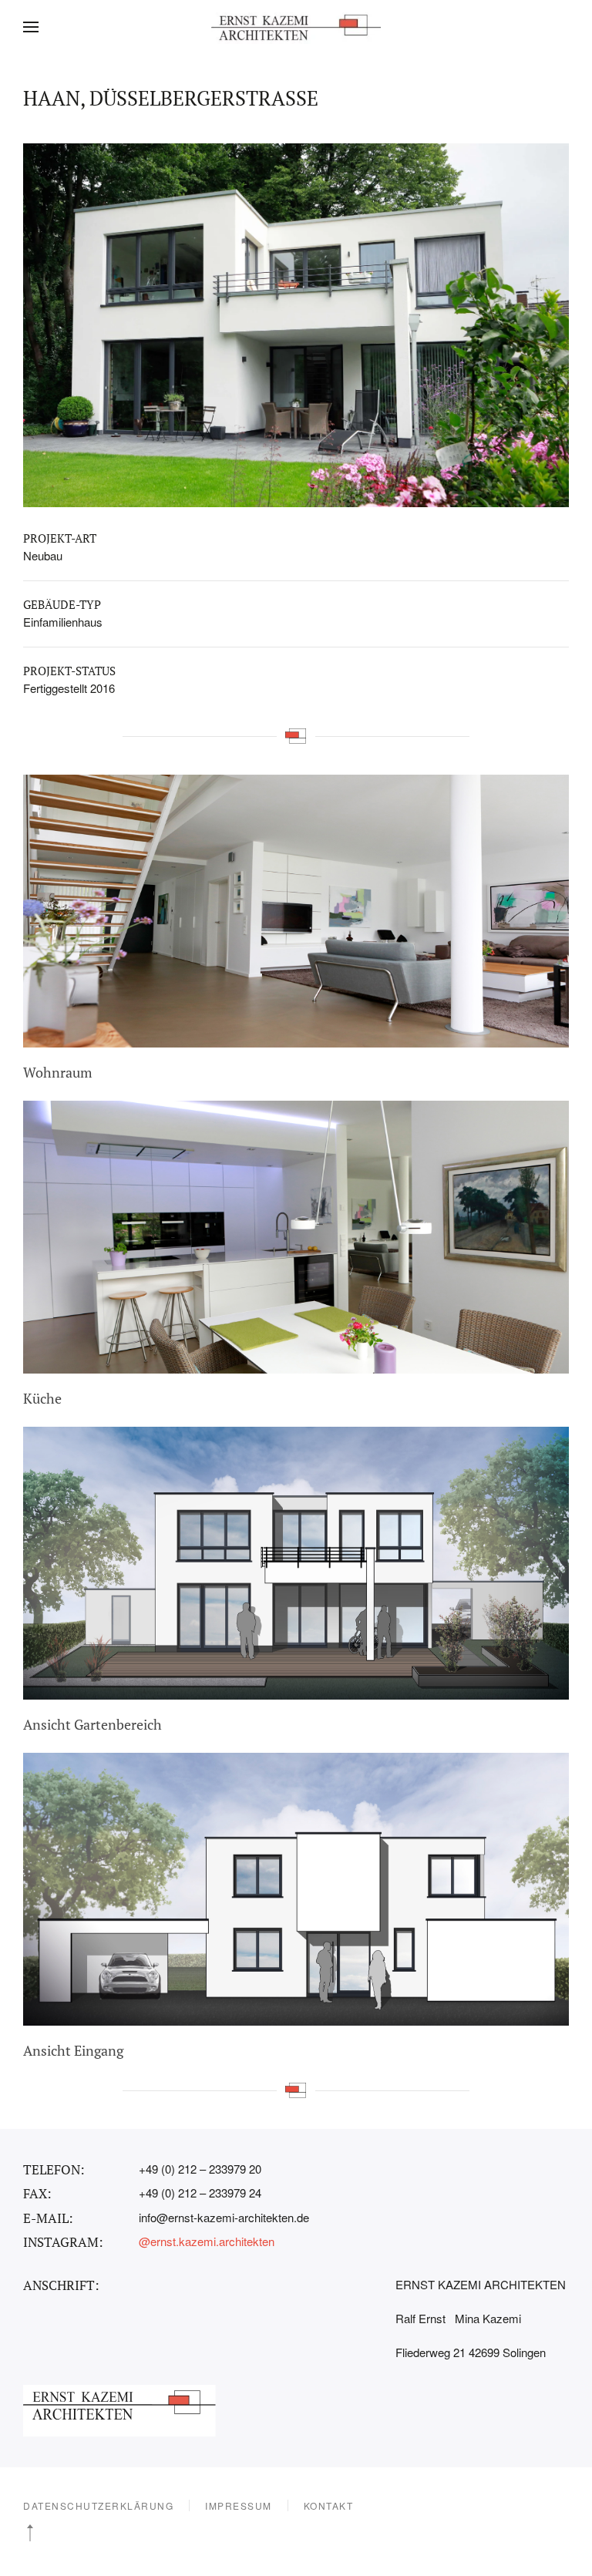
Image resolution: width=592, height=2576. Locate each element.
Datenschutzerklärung (98, 2505)
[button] (31, 27)
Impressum (239, 2505)
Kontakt (329, 2505)
